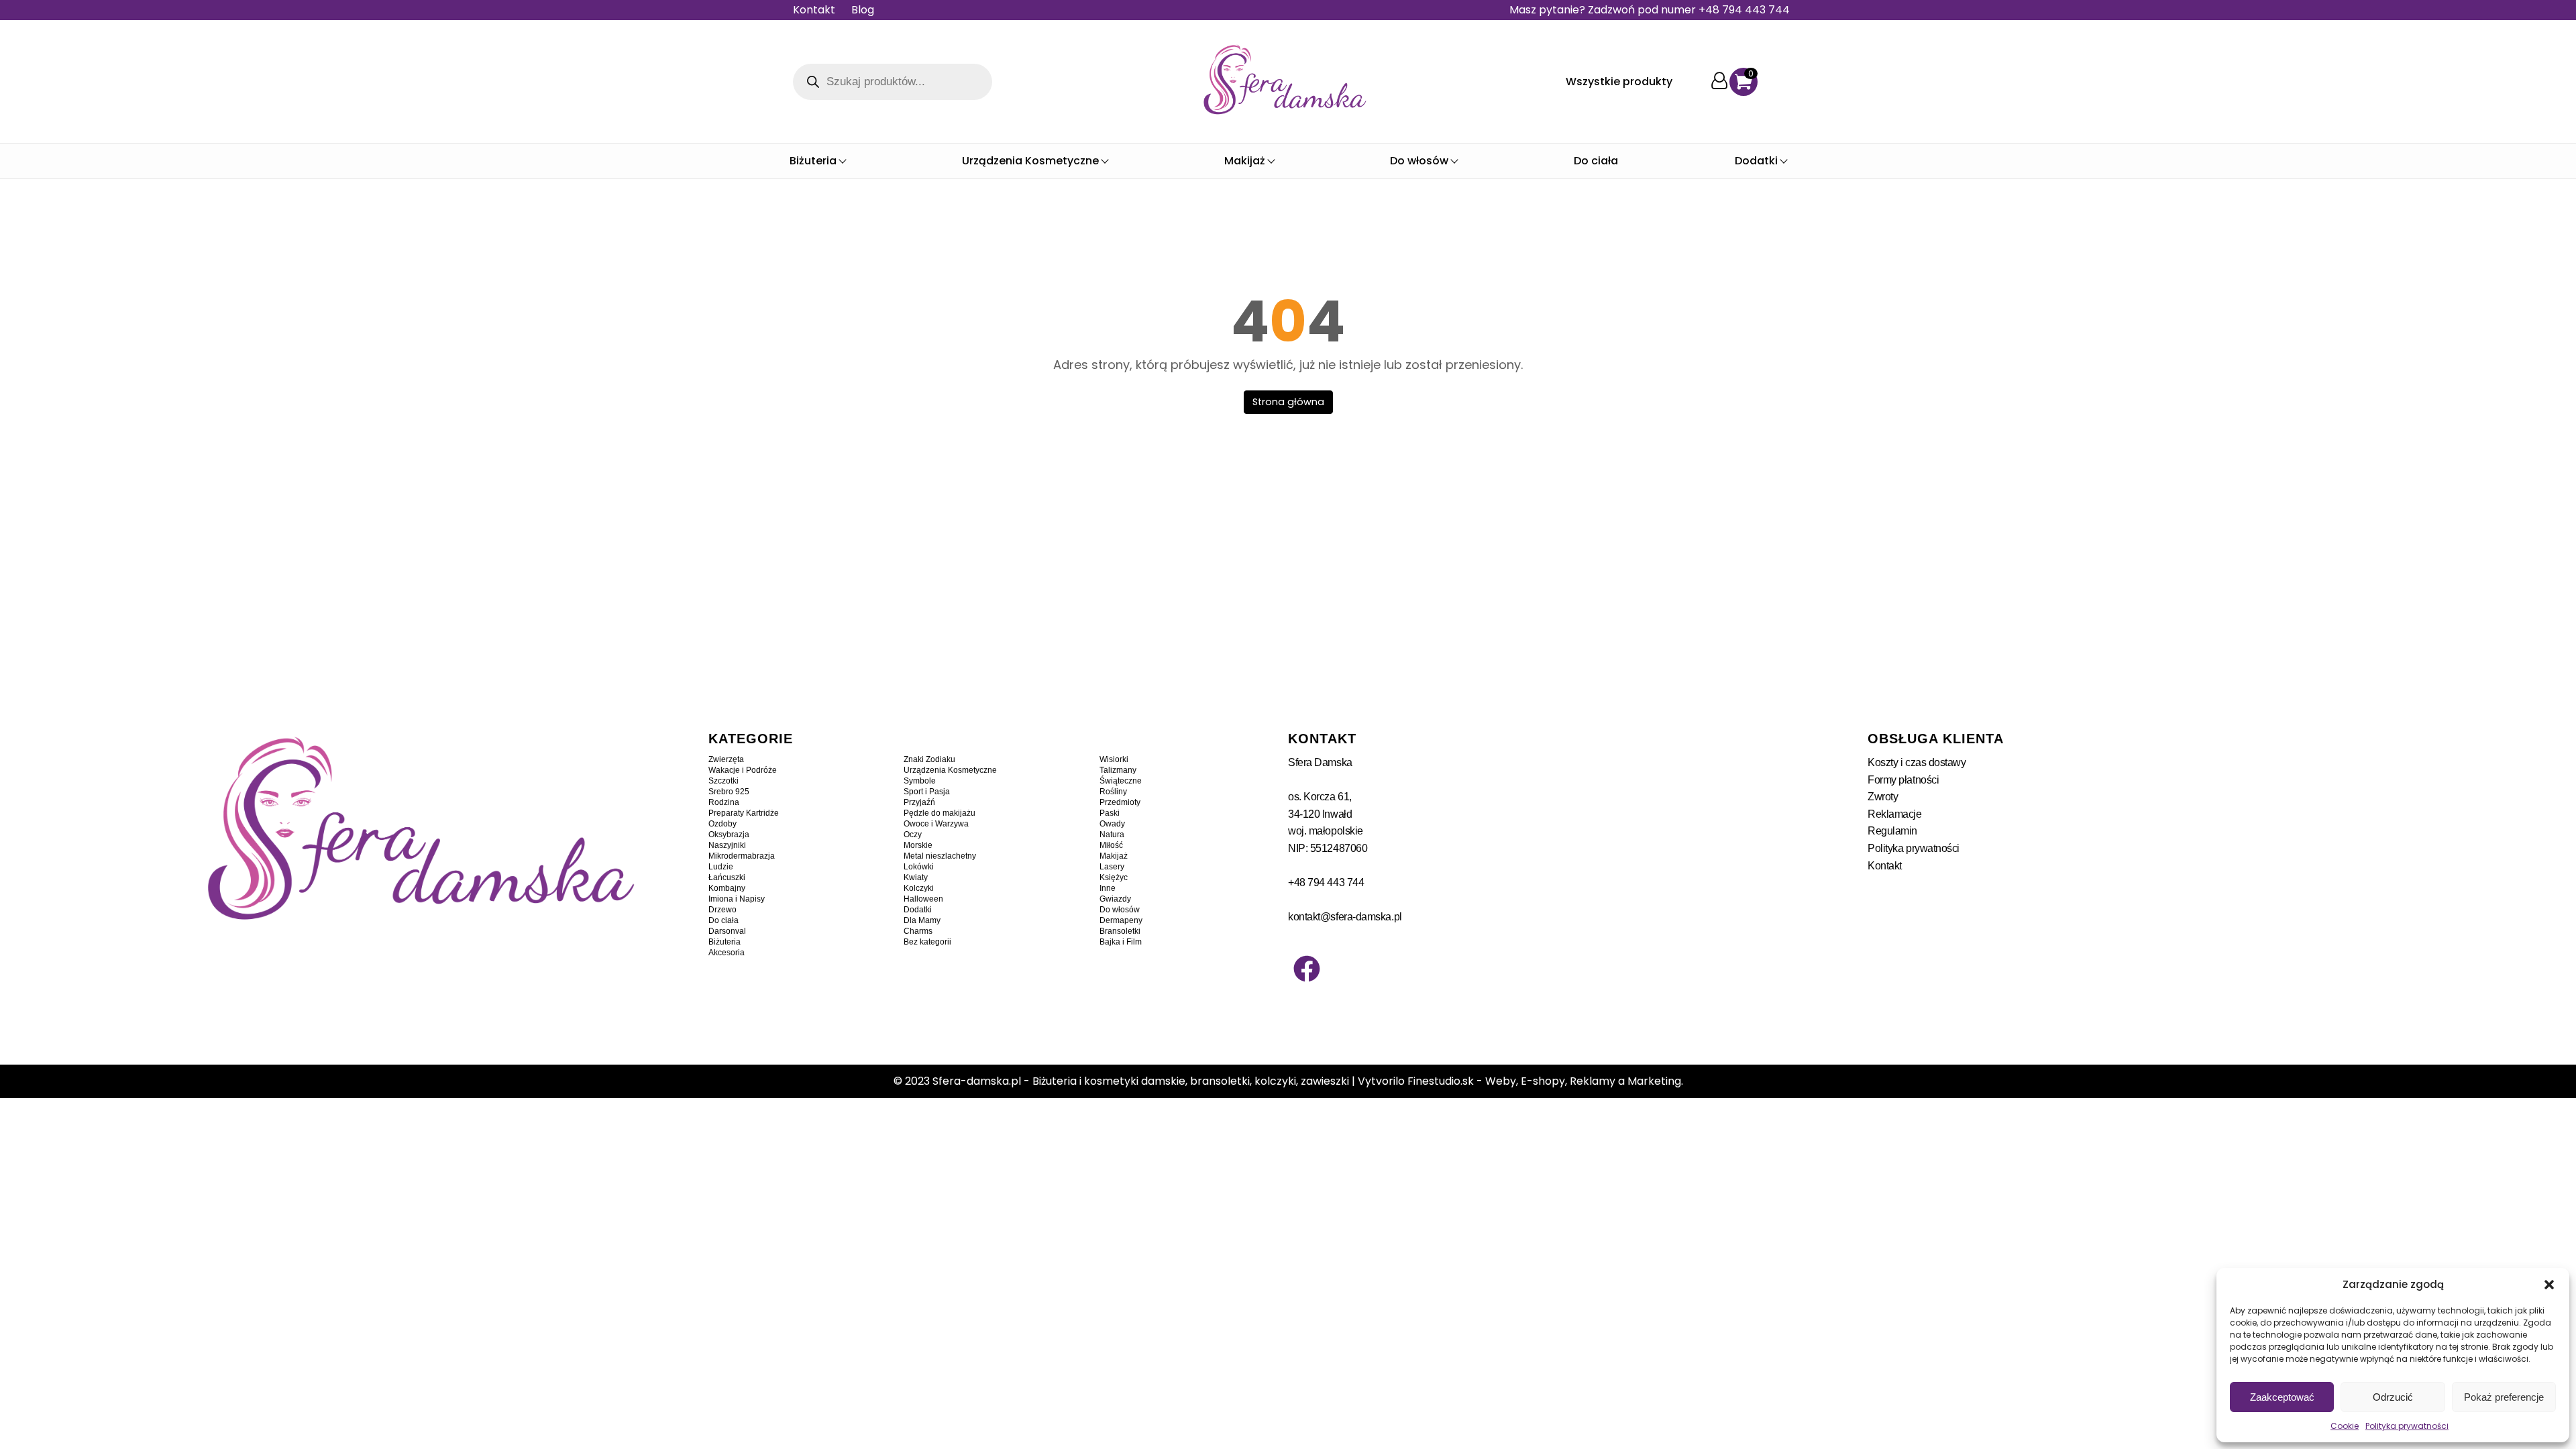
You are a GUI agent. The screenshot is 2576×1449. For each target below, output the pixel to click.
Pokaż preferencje (2504, 1397)
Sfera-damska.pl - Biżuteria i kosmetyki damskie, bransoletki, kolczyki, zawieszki (1141, 1081)
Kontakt (814, 10)
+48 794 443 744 (1326, 882)
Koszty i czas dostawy (1917, 762)
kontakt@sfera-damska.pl (1345, 917)
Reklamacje (1895, 814)
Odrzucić (2393, 1397)
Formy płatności (1903, 780)
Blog (863, 10)
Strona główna (1288, 402)
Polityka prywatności (2407, 1426)
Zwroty (1883, 797)
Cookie (2345, 1426)
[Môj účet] (1719, 82)
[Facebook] (1307, 969)
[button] (2549, 1285)
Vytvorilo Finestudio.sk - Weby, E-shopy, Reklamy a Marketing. (1520, 1081)
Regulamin (1892, 831)
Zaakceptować (2282, 1397)
